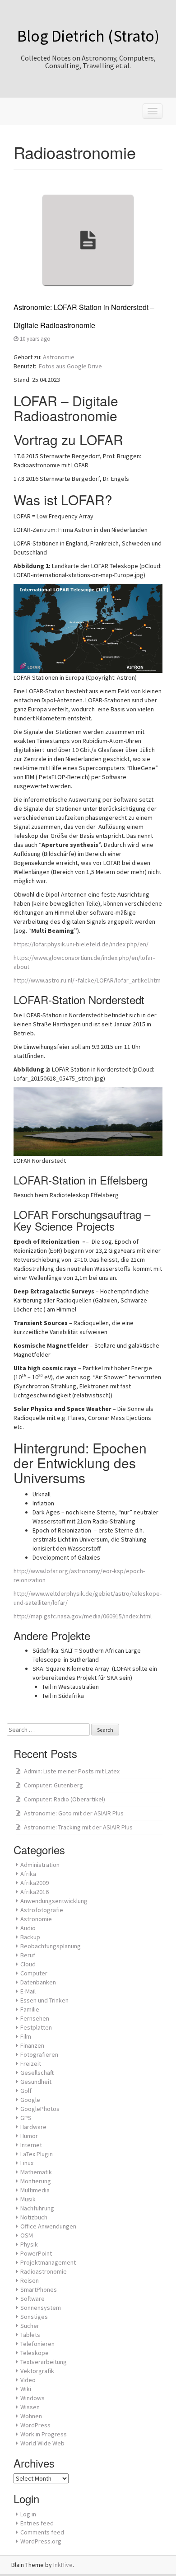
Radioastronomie (44, 2271)
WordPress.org (41, 2541)
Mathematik (36, 2172)
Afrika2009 (35, 1883)
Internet (31, 2145)
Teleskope (35, 2353)
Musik (28, 2199)
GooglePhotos (40, 2109)
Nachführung (37, 2208)
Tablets (30, 2335)
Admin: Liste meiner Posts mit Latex (72, 1771)
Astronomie (59, 357)
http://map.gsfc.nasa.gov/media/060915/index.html (83, 1616)
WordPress (35, 2425)
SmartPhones (39, 2289)
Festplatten (36, 2027)
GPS (26, 2118)
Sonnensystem (41, 2308)
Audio (28, 1928)
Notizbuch (34, 2217)
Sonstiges (34, 2317)
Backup (30, 1937)
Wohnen (31, 2416)
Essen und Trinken (44, 2000)
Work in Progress (44, 2434)
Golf (26, 2091)
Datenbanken (38, 1982)
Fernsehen (35, 2018)
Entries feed (37, 2523)
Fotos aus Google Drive (70, 366)
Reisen (30, 2280)
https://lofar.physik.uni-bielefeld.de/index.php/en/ (81, 944)
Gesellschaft (37, 2073)
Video (28, 2380)
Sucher (30, 2326)
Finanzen (32, 2045)
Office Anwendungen (48, 2226)
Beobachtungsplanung (51, 1946)
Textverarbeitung (44, 2362)
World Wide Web (42, 2443)
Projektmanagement (48, 2262)
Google (30, 2100)
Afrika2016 (35, 1892)
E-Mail (28, 1991)
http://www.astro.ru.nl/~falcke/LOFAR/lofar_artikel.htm (87, 980)
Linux (27, 2163)
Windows (32, 2398)
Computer (34, 1973)
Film (26, 2036)
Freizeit (31, 2064)
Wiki (26, 2389)
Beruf (28, 1955)
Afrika (28, 1874)
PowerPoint (36, 2253)
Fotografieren (39, 2054)
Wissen (30, 2407)
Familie (30, 2009)
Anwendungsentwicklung (54, 1901)
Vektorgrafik (37, 2371)
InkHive (63, 2565)
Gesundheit (36, 2082)
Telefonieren (37, 2344)
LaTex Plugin (37, 2154)
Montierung (36, 2181)
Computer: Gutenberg (53, 1785)
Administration (40, 1865)
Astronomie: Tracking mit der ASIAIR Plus (78, 1827)
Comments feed (42, 2532)
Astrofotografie (42, 1910)
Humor (29, 2136)
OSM (27, 2235)
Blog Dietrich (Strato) (88, 36)
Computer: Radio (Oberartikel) (65, 1799)
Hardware (33, 2127)
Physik (29, 2244)
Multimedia (35, 2190)
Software (32, 2299)
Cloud (28, 1964)
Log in (28, 2514)
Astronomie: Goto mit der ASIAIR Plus (74, 1813)
